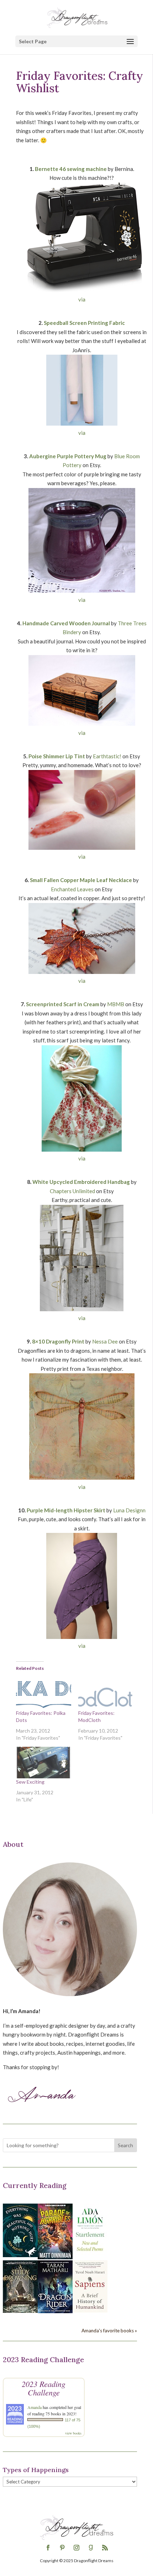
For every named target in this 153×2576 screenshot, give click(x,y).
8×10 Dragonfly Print (58, 1341)
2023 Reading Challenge (44, 2388)
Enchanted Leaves (72, 889)
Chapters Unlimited (72, 1191)
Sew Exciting (30, 1782)
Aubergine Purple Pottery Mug (68, 456)
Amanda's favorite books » (109, 2331)
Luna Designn (129, 1510)
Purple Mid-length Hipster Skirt (66, 1510)
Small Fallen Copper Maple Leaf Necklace (81, 880)
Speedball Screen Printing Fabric (84, 323)
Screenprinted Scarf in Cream (63, 1004)
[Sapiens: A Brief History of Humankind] (90, 2310)
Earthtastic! (107, 756)
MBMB (116, 1004)
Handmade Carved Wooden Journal (66, 623)
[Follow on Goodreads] (91, 2548)
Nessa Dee (105, 1341)
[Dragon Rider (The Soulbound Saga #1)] (55, 2311)
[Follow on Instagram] (76, 2548)
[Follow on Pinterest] (62, 2548)
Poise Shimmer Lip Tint (57, 756)
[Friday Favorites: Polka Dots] (44, 1694)
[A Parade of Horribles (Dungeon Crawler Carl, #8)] (55, 2257)
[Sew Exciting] (44, 1762)
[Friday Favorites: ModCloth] (106, 1694)
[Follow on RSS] (105, 2548)
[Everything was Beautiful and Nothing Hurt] (20, 2255)
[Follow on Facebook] (48, 2548)
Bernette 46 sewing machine (71, 169)
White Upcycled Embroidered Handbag (81, 1182)
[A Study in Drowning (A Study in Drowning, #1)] (20, 2311)
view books (73, 2433)
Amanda (35, 2407)
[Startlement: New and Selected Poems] (90, 2255)
